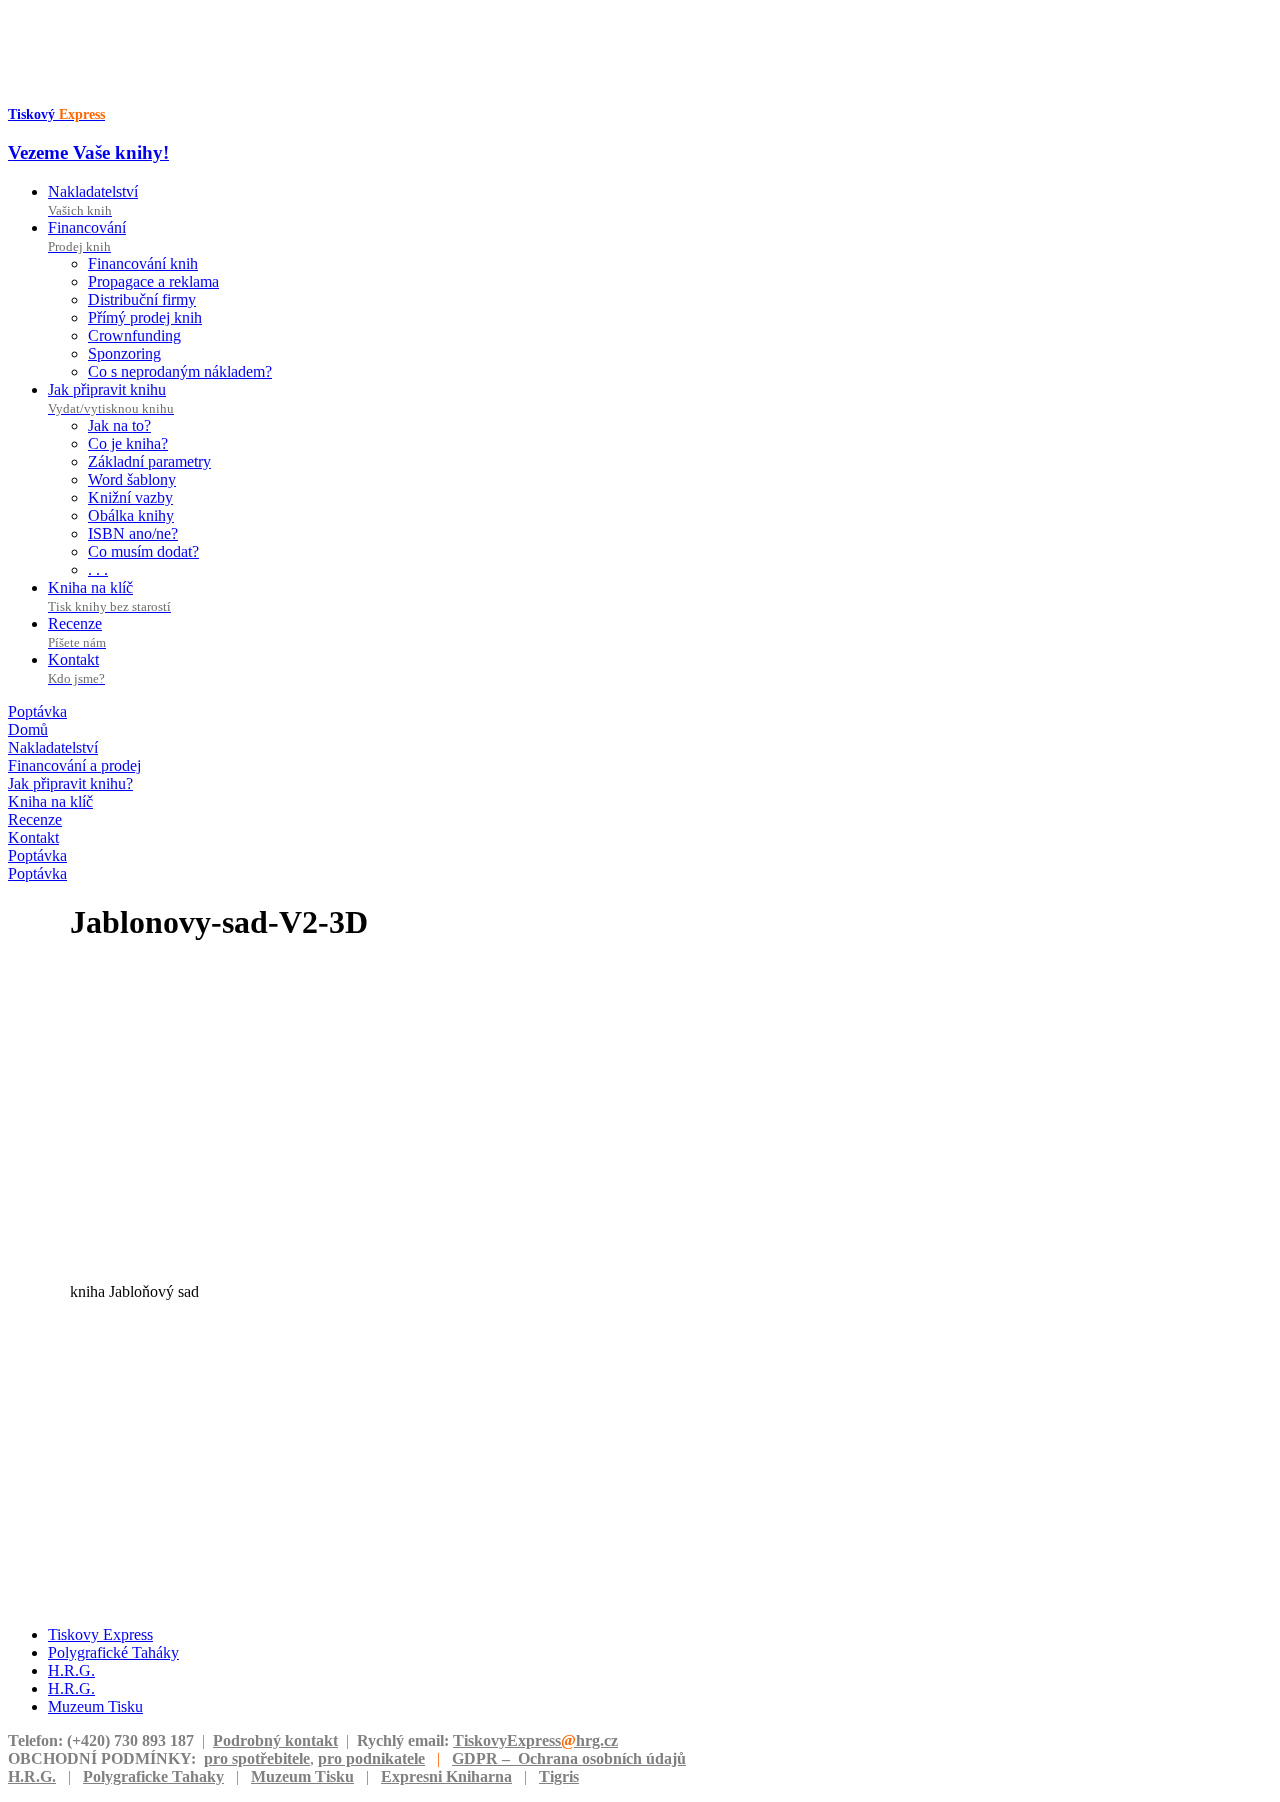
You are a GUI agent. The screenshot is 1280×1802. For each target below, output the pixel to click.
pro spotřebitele (257, 1758)
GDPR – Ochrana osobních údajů (569, 1758)
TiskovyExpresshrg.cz (535, 1740)
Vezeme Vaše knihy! (88, 152)
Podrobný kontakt (275, 1740)
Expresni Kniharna (446, 1776)
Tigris (559, 1776)
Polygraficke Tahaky (153, 1776)
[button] (37, 711)
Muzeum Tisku (302, 1776)
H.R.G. (32, 1776)
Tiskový (56, 114)
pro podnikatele (371, 1758)
